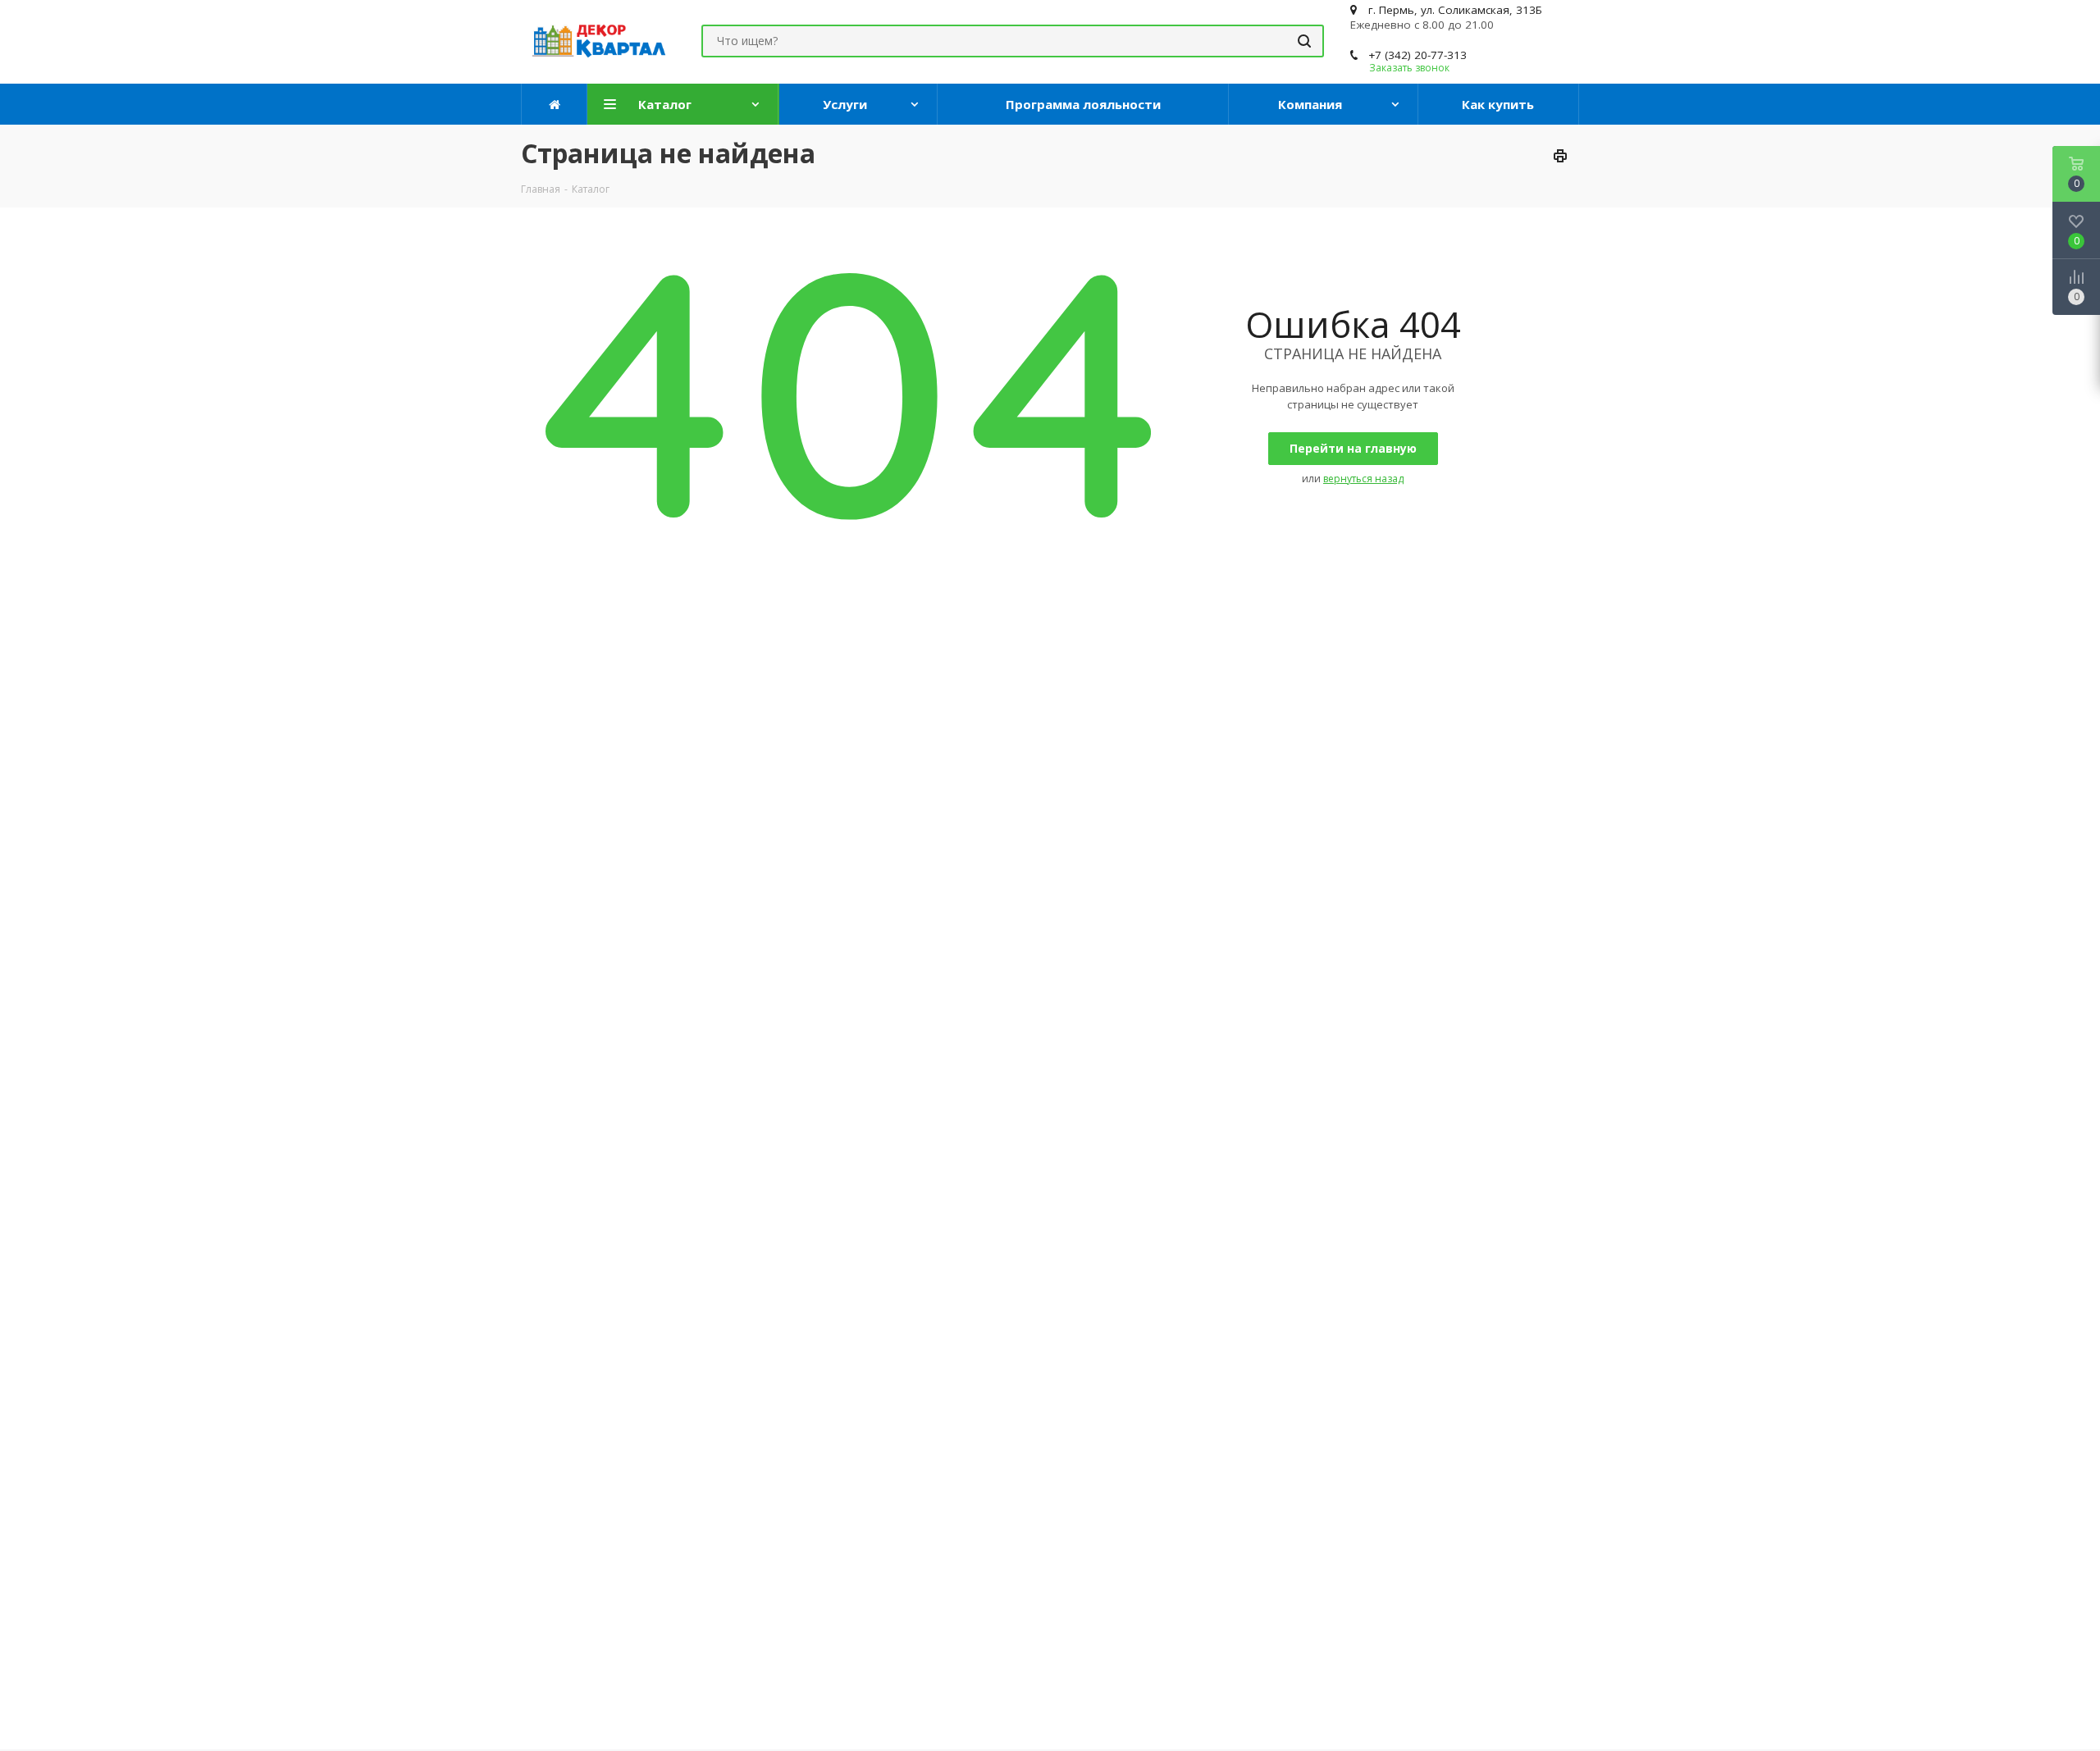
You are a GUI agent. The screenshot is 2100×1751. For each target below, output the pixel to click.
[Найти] (1304, 41)
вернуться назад (1363, 479)
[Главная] (555, 104)
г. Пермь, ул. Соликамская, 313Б (1455, 10)
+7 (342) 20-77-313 (1417, 55)
